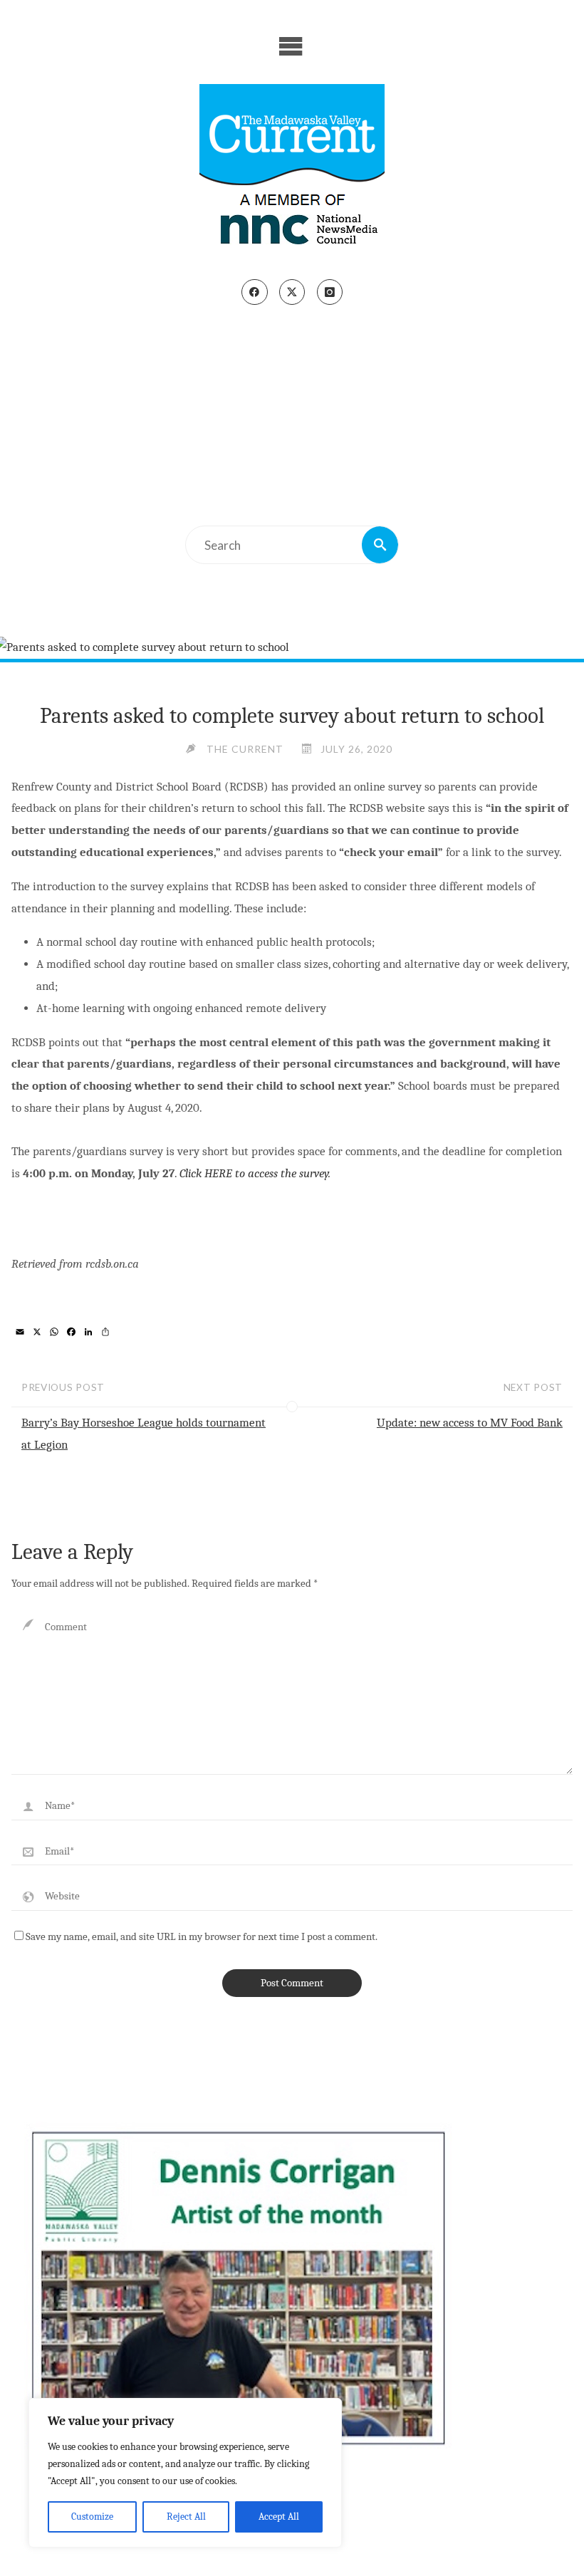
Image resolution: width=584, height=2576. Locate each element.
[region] (185, 2473)
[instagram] (330, 292)
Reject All (186, 2517)
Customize (92, 2517)
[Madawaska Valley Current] (292, 170)
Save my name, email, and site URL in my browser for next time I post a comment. (202, 1936)
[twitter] (292, 292)
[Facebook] (254, 292)
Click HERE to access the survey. (255, 1173)
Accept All (279, 2517)
